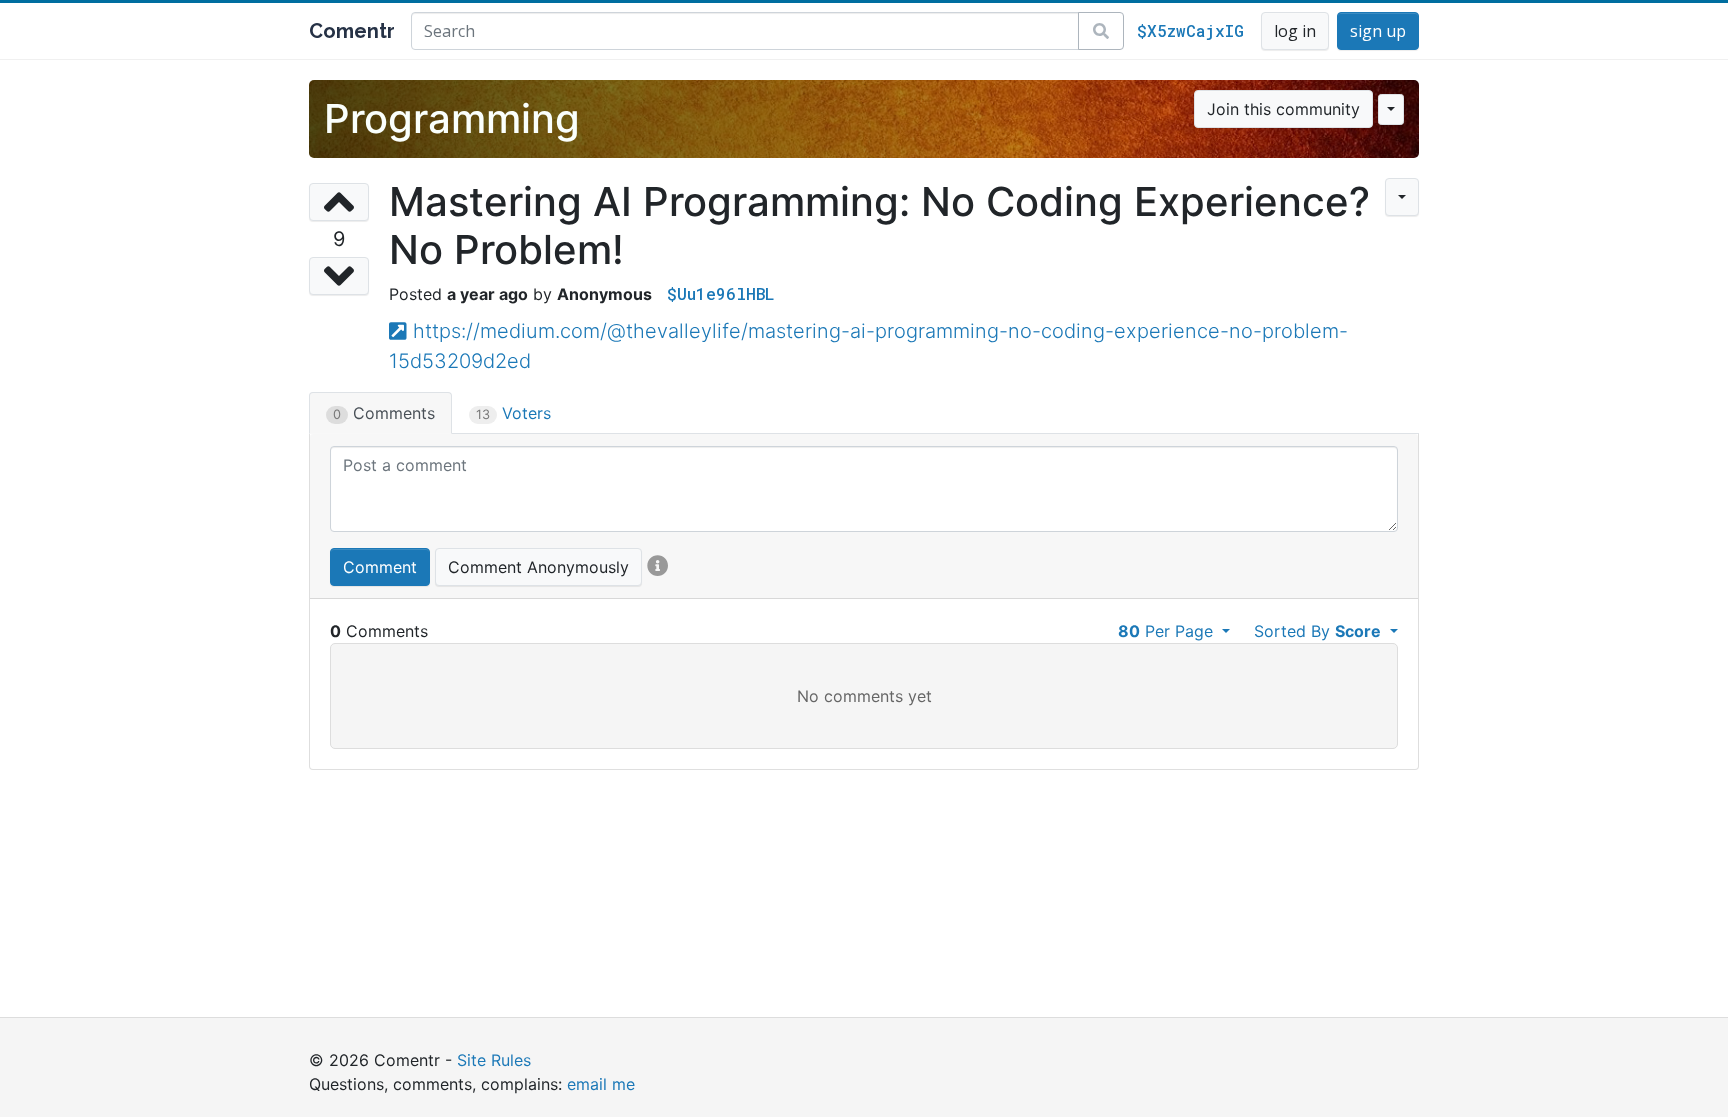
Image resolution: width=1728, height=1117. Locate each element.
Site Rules (494, 1060)
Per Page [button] (1168, 631)
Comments (384, 413)
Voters (513, 413)
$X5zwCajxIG (1190, 30)
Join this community (1283, 109)
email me (601, 1084)
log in (1295, 31)
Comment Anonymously (538, 567)
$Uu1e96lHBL (720, 293)
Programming (452, 118)
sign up (1378, 31)
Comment (380, 567)
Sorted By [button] (1317, 631)
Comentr (352, 31)
